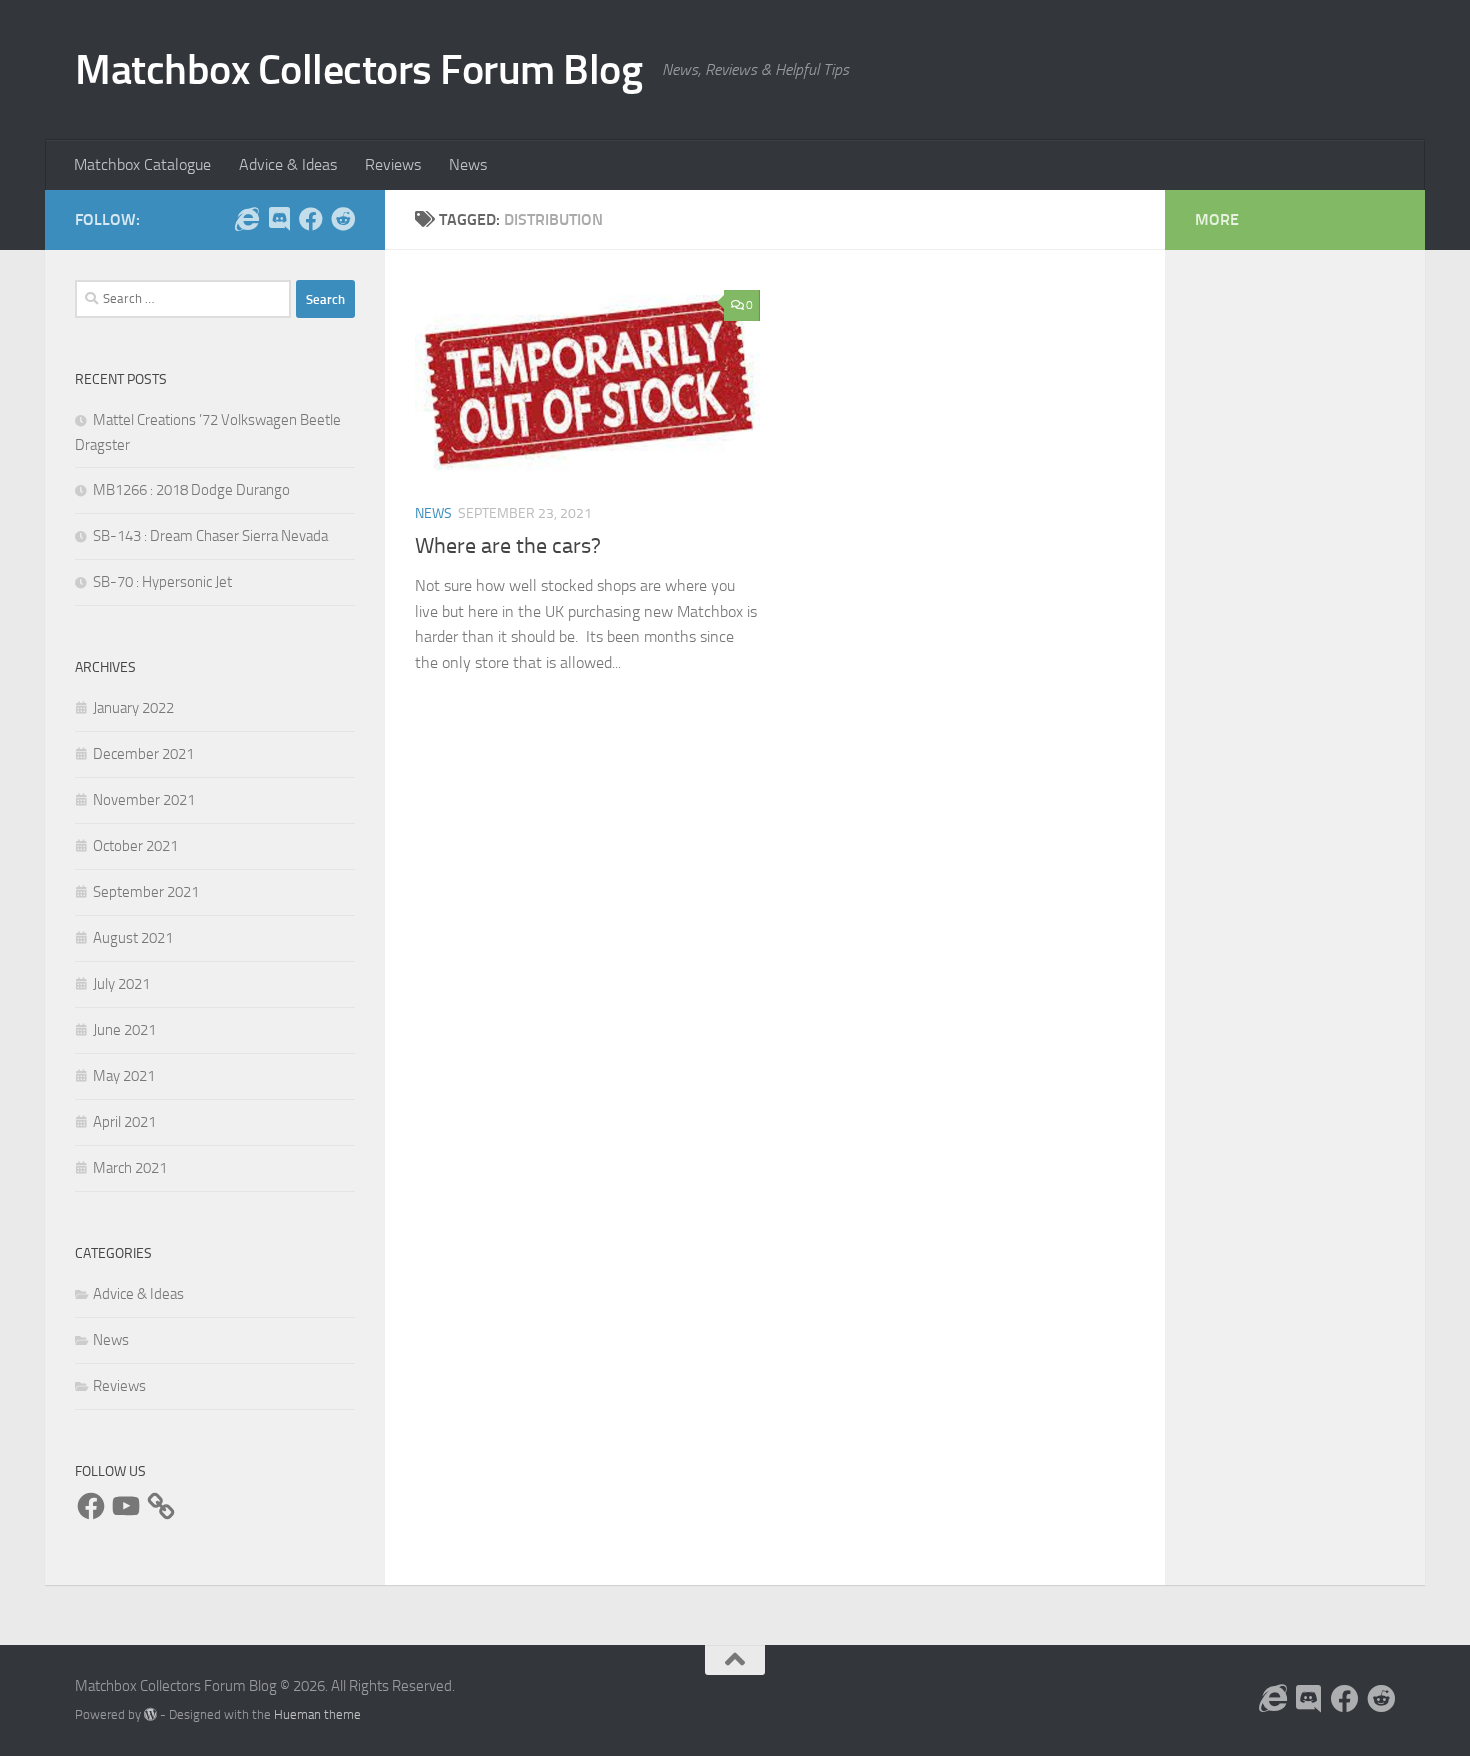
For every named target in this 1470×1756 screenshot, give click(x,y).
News (468, 164)
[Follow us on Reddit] (343, 219)
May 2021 (124, 1076)
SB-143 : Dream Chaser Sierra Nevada (210, 536)
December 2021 (143, 754)
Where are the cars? (508, 546)
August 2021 (133, 938)
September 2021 (146, 892)
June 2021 (124, 1030)
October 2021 (135, 846)
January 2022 (133, 708)
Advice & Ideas (288, 164)
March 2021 (130, 1168)
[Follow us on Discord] (279, 219)
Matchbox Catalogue (142, 164)
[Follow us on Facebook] (311, 219)
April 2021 (124, 1122)
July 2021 (121, 984)
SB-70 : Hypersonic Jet (162, 582)
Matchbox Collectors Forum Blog (358, 70)
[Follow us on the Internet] (247, 219)
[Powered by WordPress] (150, 1714)
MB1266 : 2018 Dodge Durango (191, 490)
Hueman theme (317, 1714)
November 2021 (144, 800)
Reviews (393, 164)
